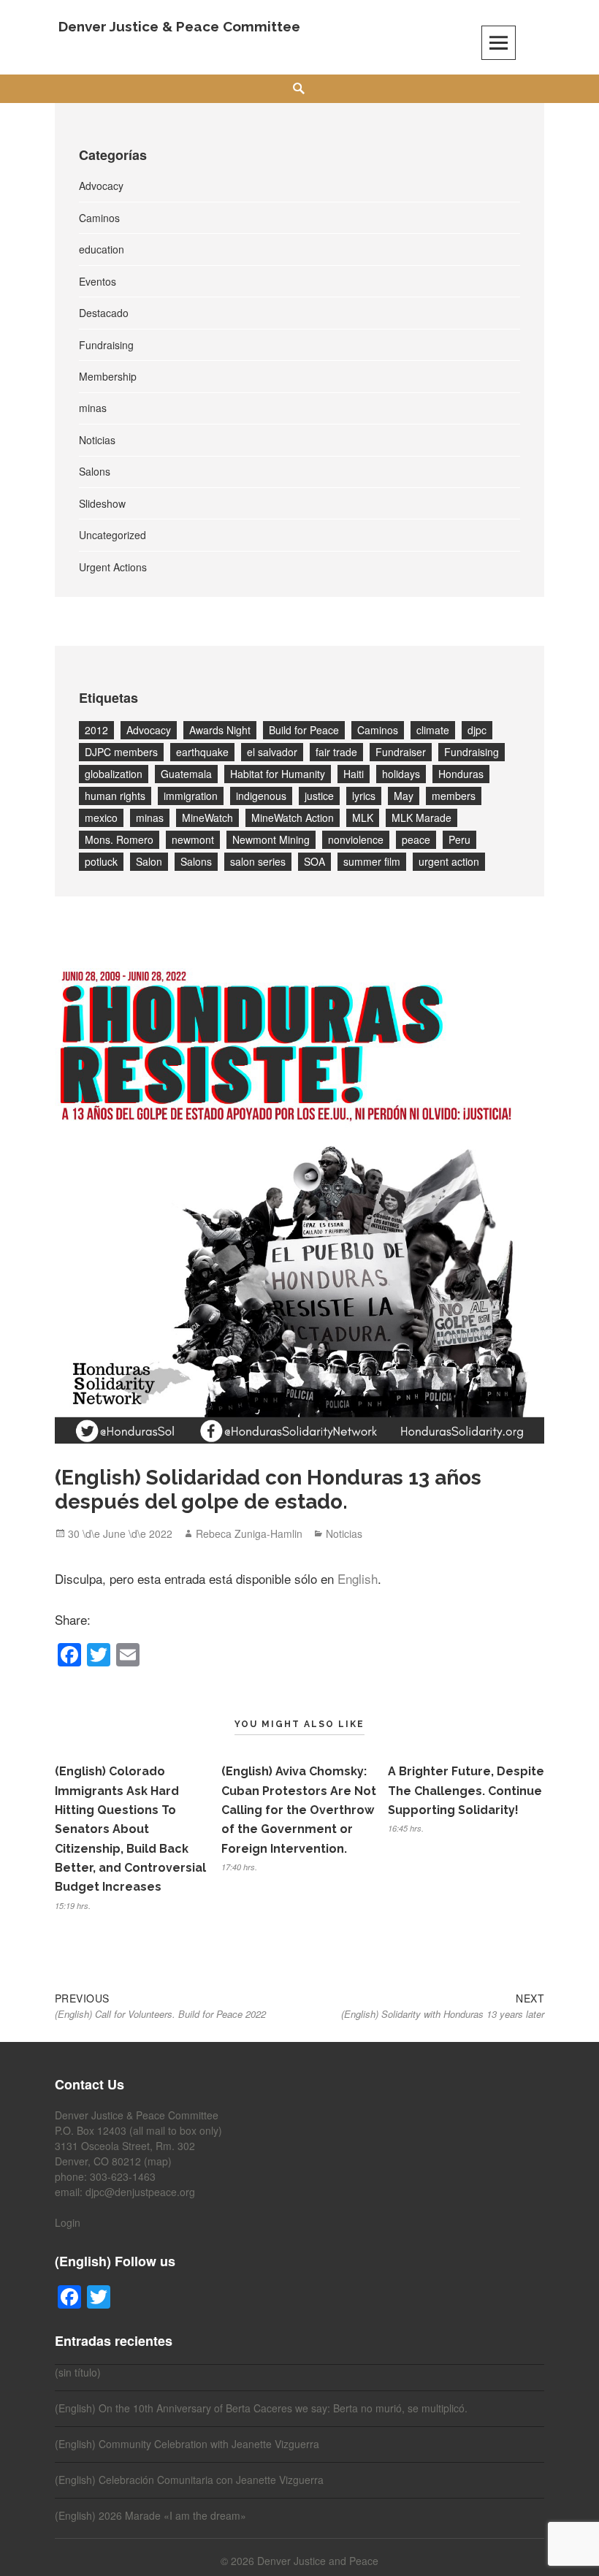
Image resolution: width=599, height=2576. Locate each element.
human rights (115, 796)
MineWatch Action (293, 818)
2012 (96, 730)
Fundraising (106, 345)
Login (68, 2222)
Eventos (98, 281)
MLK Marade (421, 818)
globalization (114, 774)
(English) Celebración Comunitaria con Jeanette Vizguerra (189, 2480)
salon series (258, 861)
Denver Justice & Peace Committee (179, 26)
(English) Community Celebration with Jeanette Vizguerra (187, 2444)
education (102, 249)
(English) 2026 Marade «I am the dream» (150, 2515)
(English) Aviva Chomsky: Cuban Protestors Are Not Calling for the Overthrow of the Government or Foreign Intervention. (299, 1810)
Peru (459, 839)
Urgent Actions (113, 567)
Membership (108, 376)
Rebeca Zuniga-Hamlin (249, 1533)
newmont (193, 839)
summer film (372, 861)
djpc (477, 730)
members (454, 796)
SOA (314, 861)
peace (416, 839)
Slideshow (102, 503)
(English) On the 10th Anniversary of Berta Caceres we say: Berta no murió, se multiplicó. (261, 2408)
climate (433, 730)
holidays (401, 774)
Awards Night (220, 730)
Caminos (99, 218)
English (358, 1578)
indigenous (261, 796)
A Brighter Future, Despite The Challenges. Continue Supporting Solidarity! (466, 1791)
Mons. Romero (119, 839)
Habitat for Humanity (278, 774)
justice (319, 796)
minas (93, 408)
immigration (191, 796)
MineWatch (207, 818)
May (404, 796)
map (158, 2161)
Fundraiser (401, 752)
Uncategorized (112, 535)
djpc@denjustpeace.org (140, 2192)
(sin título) (78, 2372)
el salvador (272, 752)
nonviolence (356, 839)
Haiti (354, 774)
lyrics (364, 796)
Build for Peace (304, 730)
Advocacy (101, 186)
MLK (363, 818)
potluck (101, 861)
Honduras (461, 774)
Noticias (97, 440)
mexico (101, 818)
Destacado (104, 313)
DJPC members (121, 752)
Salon (149, 861)
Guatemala (186, 774)
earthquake (202, 752)
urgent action (449, 861)
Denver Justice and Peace (318, 2561)
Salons (95, 471)
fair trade (336, 752)
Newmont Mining (271, 839)
